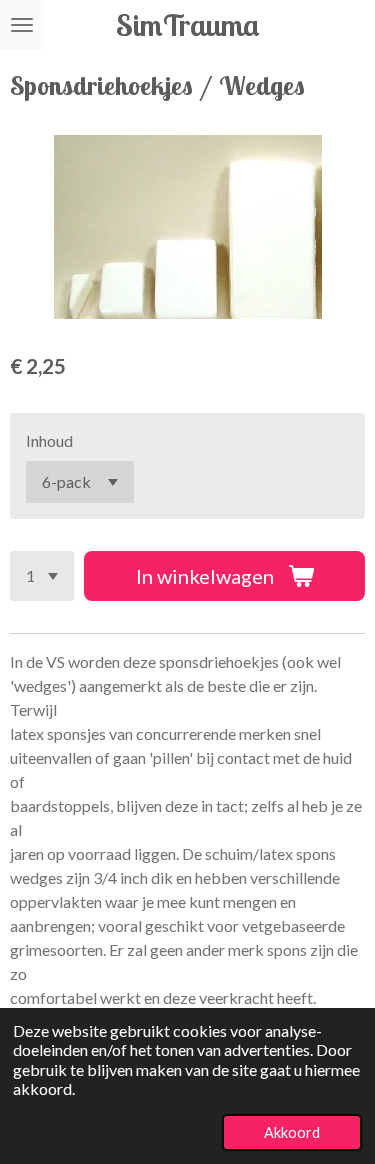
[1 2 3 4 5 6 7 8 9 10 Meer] (42, 576)
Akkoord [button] (292, 1132)
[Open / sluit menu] (22, 25)
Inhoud (49, 440)
